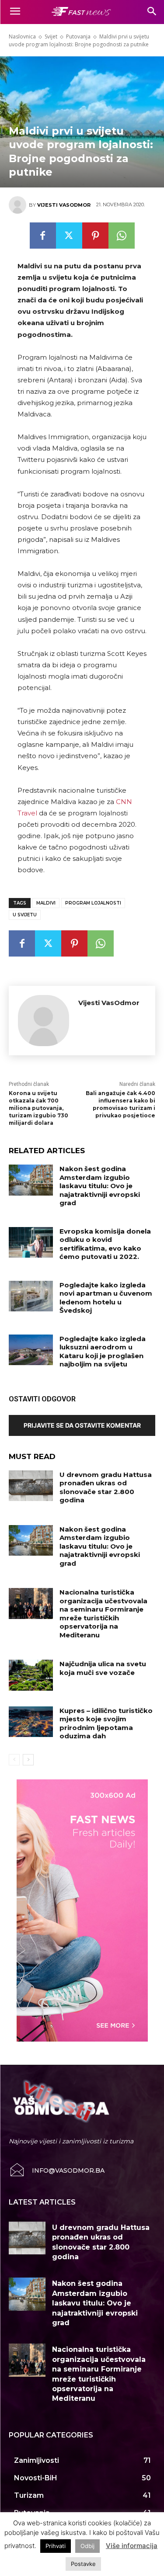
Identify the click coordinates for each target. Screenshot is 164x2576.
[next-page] (28, 1760)
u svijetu (25, 915)
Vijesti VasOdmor (64, 205)
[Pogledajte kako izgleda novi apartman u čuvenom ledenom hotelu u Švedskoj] (31, 1296)
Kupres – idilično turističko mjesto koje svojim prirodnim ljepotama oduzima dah (106, 1723)
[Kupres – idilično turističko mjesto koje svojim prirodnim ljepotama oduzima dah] (31, 1722)
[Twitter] (69, 236)
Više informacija (132, 2546)
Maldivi (46, 903)
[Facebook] (43, 236)
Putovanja (78, 36)
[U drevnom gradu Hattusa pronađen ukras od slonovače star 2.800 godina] (31, 1486)
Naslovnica (22, 36)
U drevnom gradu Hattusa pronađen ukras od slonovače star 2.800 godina (106, 1487)
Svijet (51, 36)
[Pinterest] (95, 236)
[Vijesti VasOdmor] (19, 205)
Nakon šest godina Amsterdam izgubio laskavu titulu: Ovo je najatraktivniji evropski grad (100, 1186)
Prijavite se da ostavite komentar (82, 1425)
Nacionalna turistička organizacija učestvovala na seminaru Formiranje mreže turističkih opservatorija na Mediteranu (103, 1614)
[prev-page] (14, 1760)
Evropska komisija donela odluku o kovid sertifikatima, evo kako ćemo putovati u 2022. (105, 1244)
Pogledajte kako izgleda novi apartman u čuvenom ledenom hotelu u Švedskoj (106, 1298)
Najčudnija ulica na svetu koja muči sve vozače (103, 1668)
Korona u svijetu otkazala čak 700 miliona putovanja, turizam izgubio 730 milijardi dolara (38, 1108)
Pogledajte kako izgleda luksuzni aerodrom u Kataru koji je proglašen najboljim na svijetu (103, 1352)
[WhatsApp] (122, 236)
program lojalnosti (93, 903)
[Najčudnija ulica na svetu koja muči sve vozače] (31, 1675)
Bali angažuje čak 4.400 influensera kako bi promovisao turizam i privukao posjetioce (120, 1104)
